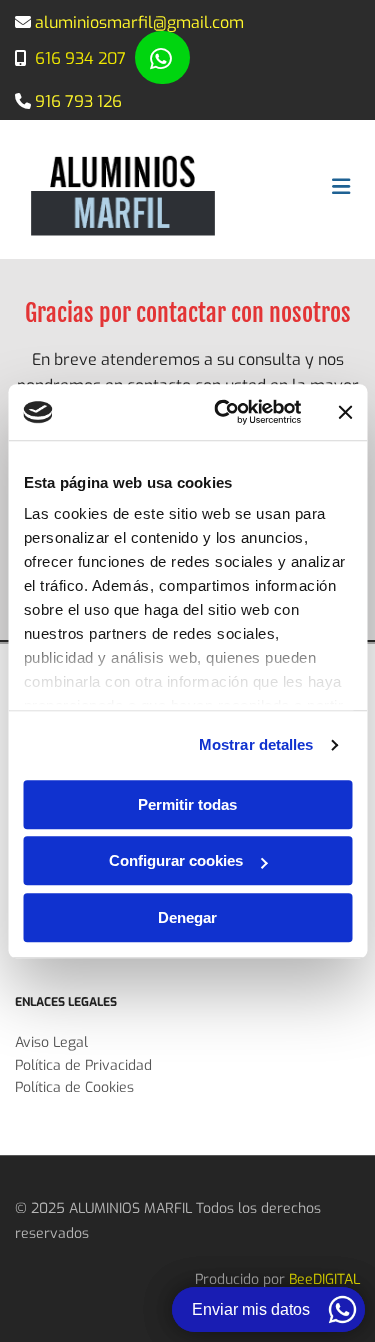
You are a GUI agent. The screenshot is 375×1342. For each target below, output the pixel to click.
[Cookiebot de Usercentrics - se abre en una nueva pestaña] (223, 412)
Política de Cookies (74, 1087)
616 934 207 (80, 58)
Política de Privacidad (83, 1065)
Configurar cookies (176, 860)
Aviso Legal (51, 1042)
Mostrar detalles (256, 744)
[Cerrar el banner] (345, 412)
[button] (162, 57)
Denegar (187, 917)
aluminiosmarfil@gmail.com (139, 22)
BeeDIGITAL (324, 1279)
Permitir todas (187, 804)
